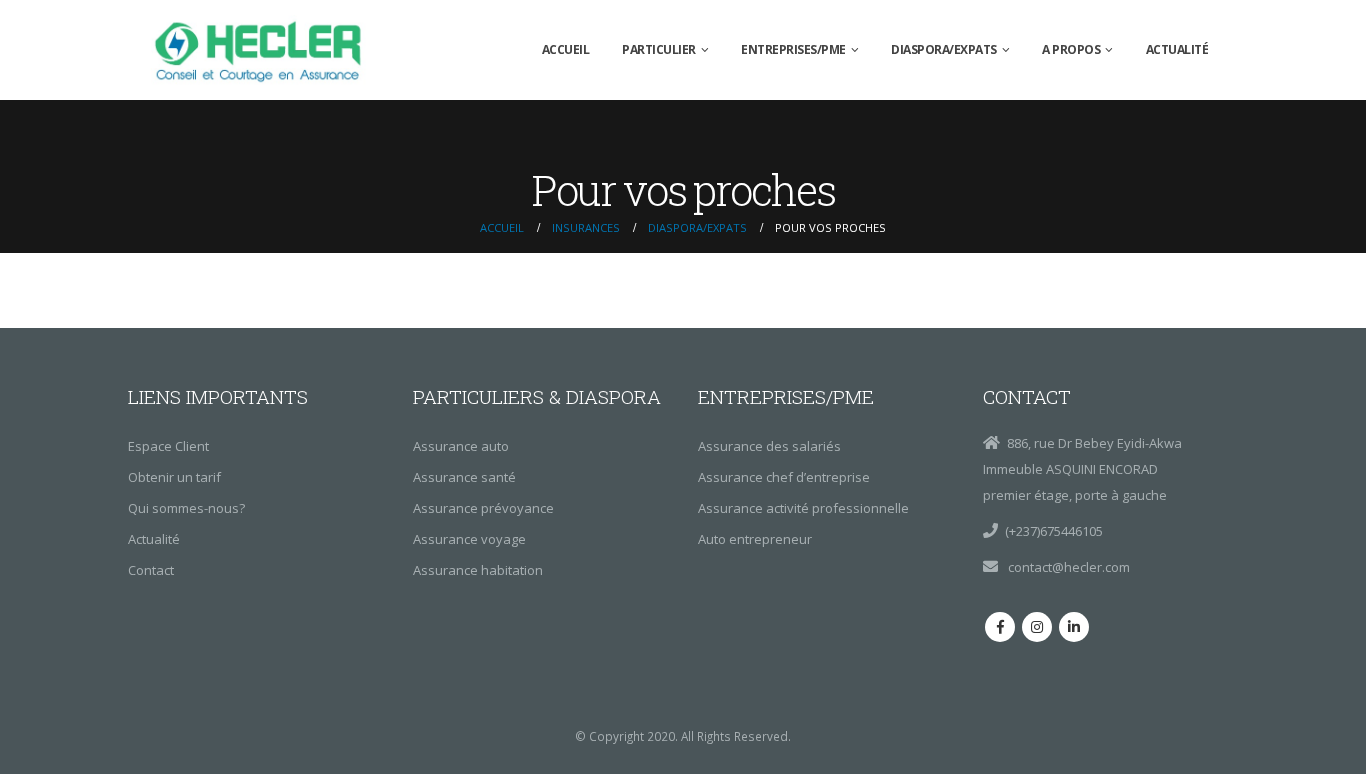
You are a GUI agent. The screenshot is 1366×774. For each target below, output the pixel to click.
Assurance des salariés (769, 446)
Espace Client (168, 446)
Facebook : (1000, 627)
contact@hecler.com (1067, 567)
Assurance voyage (469, 539)
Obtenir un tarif (174, 477)
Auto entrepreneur (755, 539)
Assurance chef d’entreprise (784, 477)
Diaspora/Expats (944, 49)
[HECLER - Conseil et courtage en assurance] (263, 50)
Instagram (1037, 627)
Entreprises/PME (793, 49)
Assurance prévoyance (483, 508)
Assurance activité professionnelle (803, 508)
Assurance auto (461, 446)
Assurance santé (464, 477)
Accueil (566, 49)
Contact (151, 570)
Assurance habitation (478, 570)
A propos (1071, 49)
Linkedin (1074, 627)
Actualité (1177, 49)
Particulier (659, 49)
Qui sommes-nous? (186, 508)
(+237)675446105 (1054, 531)
